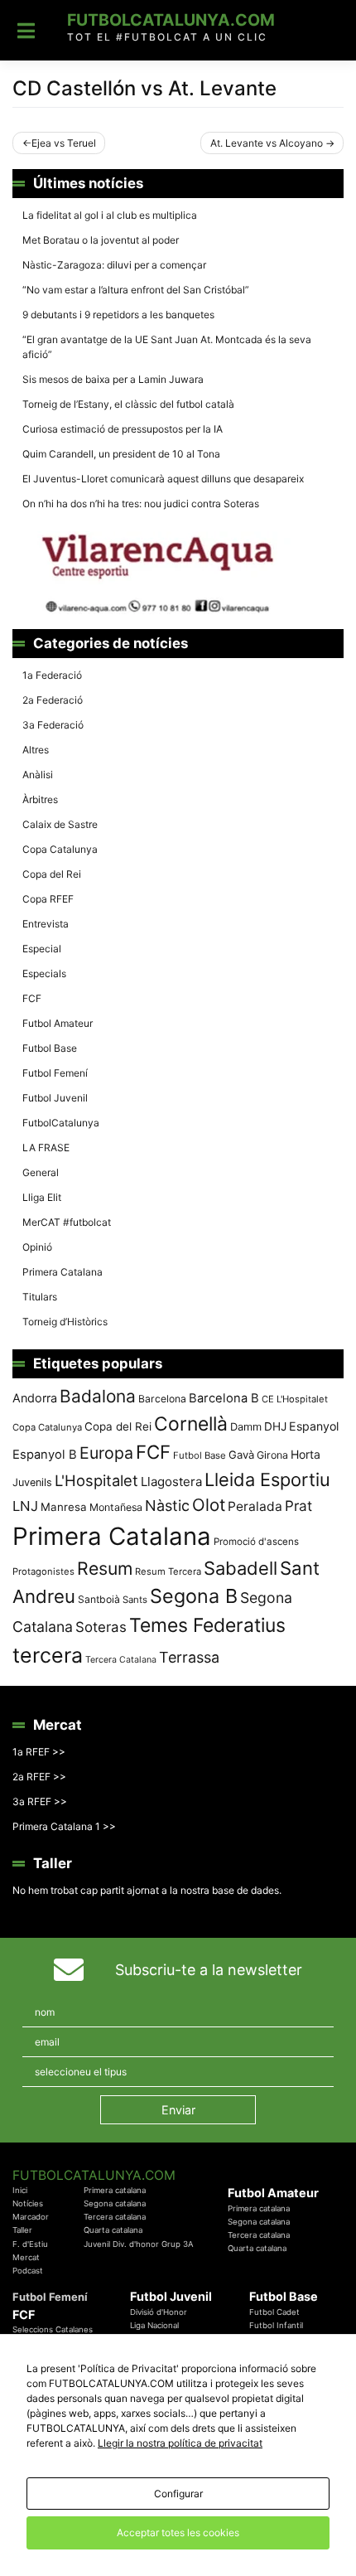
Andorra (35, 1398)
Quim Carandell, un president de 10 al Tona (121, 454)
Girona (272, 1455)
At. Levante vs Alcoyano (267, 143)
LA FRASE (46, 1148)
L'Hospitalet (96, 1480)
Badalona (98, 1396)
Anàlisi (38, 775)
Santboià (99, 1599)
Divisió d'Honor (159, 2312)
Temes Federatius (207, 1625)
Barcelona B (224, 1398)
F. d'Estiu (30, 2244)
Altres (36, 750)
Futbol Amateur (58, 1023)
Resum (105, 1568)
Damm (246, 1426)
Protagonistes (43, 1571)
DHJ (275, 1426)
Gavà (241, 1455)
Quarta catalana (113, 2230)
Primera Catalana (63, 1272)
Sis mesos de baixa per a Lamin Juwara (113, 379)
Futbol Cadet (274, 2312)
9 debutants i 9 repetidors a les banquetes (118, 315)
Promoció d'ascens (256, 1542)
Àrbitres (40, 799)
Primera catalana (115, 2190)
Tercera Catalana (121, 1660)
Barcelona (162, 1399)
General (41, 1172)
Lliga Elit (42, 1197)
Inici (20, 2190)
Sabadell (241, 1568)
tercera (48, 1655)
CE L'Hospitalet (295, 1399)
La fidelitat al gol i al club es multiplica (110, 215)
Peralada (255, 1506)
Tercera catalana (115, 2217)
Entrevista (46, 924)
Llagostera (171, 1482)
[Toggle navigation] (26, 31)
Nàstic (167, 1506)
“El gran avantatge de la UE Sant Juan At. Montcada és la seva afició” (167, 347)
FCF (32, 998)
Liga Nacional (154, 2325)
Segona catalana (115, 2203)
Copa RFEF (48, 899)
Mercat (26, 2257)
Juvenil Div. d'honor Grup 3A (139, 2244)
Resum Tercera (168, 1571)
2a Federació (53, 700)
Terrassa (189, 1657)
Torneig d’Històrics (65, 1322)
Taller (22, 2230)
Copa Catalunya (60, 849)
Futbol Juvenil (55, 1098)
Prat (298, 1506)
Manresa (64, 1507)
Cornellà (191, 1424)
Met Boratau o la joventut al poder (101, 240)
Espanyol (314, 1426)
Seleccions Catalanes (53, 2329)
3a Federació (53, 725)
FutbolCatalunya (61, 1123)
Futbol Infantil (276, 2325)
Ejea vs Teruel (64, 143)
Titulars (40, 1297)
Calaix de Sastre (60, 824)
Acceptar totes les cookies (178, 2532)
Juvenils (32, 1482)
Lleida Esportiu (267, 1479)
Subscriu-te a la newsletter (209, 1970)
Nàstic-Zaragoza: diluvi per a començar (114, 265)
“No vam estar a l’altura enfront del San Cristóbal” (136, 290)
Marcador (31, 2217)
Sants (135, 1600)
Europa (106, 1453)
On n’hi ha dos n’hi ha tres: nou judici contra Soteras (142, 504)
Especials (44, 973)
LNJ (25, 1506)
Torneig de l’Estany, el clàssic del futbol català (128, 404)
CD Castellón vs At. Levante (144, 88)
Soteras (101, 1627)
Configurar (178, 2494)
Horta (305, 1454)
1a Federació (52, 675)
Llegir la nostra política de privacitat (180, 2443)
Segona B (194, 1596)
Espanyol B (45, 1455)
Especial (42, 949)
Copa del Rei (52, 874)
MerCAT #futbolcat (67, 1222)
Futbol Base (50, 1048)
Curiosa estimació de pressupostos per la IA (123, 429)
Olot (209, 1505)
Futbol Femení (55, 1073)
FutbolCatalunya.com (171, 20)
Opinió (37, 1247)
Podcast (28, 2271)
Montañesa (116, 1507)
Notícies (28, 2203)
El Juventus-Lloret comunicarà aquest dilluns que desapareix (163, 479)
